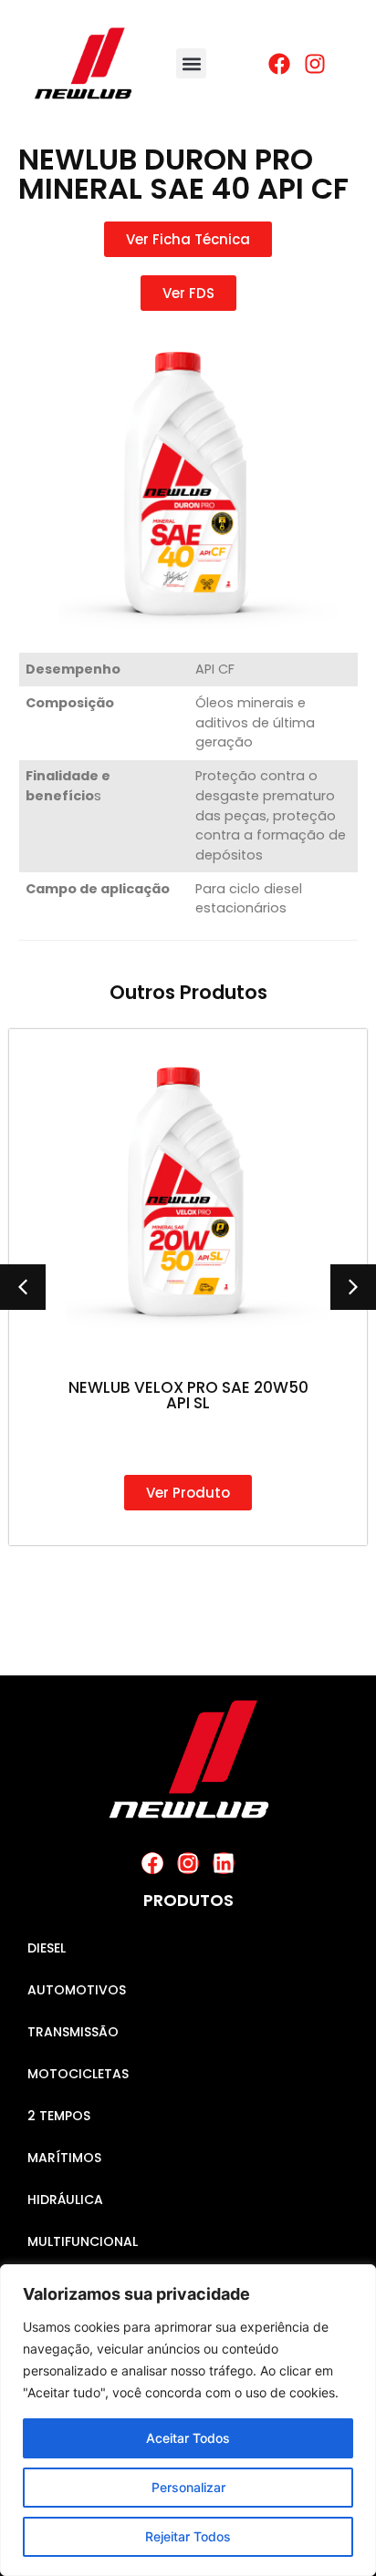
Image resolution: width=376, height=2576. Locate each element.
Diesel (47, 1948)
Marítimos (64, 2158)
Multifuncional (83, 2241)
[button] (191, 63)
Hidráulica (65, 2200)
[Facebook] (152, 1863)
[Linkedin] (224, 1863)
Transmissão (73, 2032)
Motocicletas (78, 2074)
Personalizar (188, 2487)
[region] (188, 2420)
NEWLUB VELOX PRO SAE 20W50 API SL (188, 1395)
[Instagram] (188, 1863)
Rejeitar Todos (188, 2536)
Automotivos (77, 1990)
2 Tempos (59, 2116)
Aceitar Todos (188, 2438)
